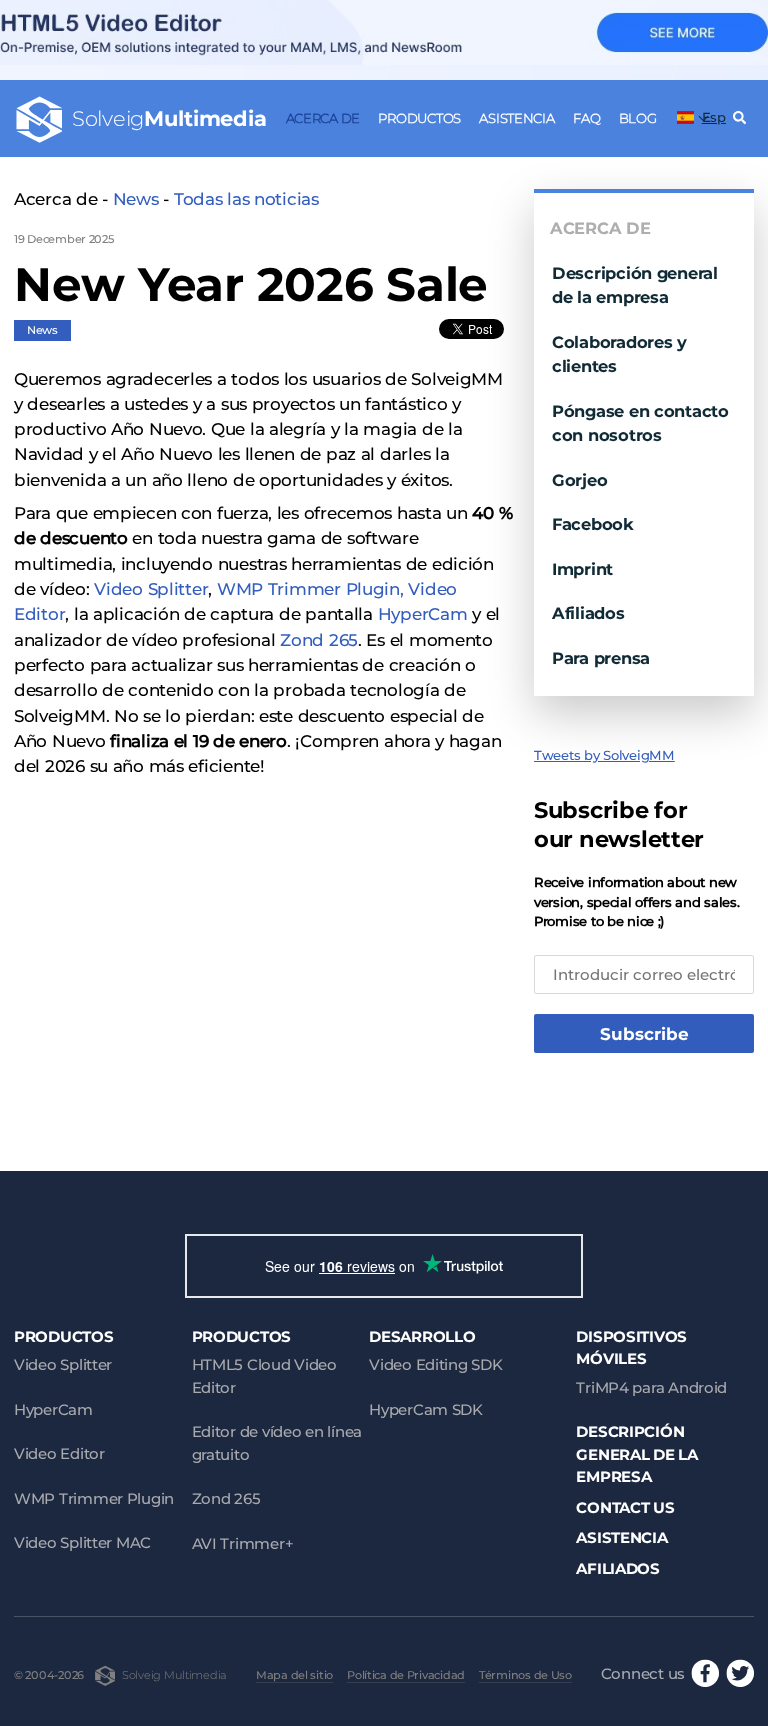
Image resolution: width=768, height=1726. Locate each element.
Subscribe (644, 1034)
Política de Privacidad (406, 1675)
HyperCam (423, 614)
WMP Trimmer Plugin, (310, 589)
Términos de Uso (525, 1675)
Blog (638, 118)
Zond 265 (319, 640)
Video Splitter (151, 589)
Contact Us (625, 1507)
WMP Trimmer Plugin (94, 1498)
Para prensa (601, 658)
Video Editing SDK (435, 1364)
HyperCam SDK (426, 1409)
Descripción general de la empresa (636, 1454)
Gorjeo (579, 480)
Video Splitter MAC (82, 1542)
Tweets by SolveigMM (604, 755)
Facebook (593, 524)
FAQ (586, 118)
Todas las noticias (246, 199)
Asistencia (516, 118)
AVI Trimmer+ (243, 1543)
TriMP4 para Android (651, 1387)
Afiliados (588, 613)
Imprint (582, 569)
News (136, 199)
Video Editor (59, 1453)
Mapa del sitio (294, 1675)
